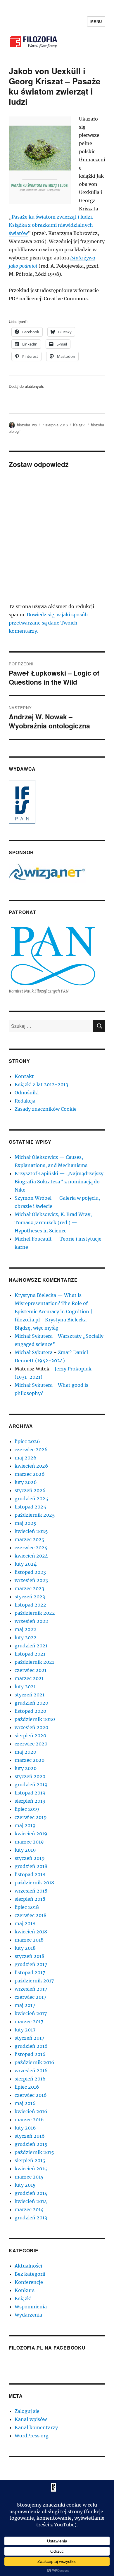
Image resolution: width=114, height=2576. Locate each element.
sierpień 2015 (30, 2160)
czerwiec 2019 (31, 1817)
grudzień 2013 (31, 2218)
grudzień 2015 (31, 2144)
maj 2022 (25, 1629)
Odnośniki (27, 1093)
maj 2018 (25, 1923)
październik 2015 (34, 2152)
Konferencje (29, 2282)
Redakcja (25, 1101)
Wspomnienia (31, 2307)
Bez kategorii (30, 2274)
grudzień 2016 (31, 2046)
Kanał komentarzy (36, 2427)
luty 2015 (25, 2185)
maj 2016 (25, 2103)
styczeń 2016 (30, 2136)
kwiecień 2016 (31, 2111)
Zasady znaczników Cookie (46, 1109)
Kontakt (24, 1076)
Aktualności (28, 2266)
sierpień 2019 (30, 1801)
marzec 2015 (29, 2177)
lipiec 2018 (27, 1907)
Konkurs (25, 2290)
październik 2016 (34, 2062)
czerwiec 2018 (31, 1915)
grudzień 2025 (31, 1499)
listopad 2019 (30, 1793)
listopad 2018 (30, 1874)
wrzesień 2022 (31, 1621)
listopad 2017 (30, 1972)
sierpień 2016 (30, 2079)
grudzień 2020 (31, 1703)
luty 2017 (25, 2030)
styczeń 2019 (30, 1858)
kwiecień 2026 (31, 1466)
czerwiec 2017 (30, 1997)
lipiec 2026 (27, 1441)
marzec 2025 (30, 1539)
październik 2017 (34, 1981)
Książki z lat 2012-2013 (41, 1084)
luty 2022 (26, 1637)
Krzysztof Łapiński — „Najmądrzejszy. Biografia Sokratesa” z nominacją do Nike (60, 1182)
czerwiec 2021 (31, 1670)
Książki (79, 425)
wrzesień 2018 (31, 1891)
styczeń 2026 (30, 1490)
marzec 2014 (29, 2209)
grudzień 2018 (31, 1866)
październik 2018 (34, 1883)
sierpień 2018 (30, 1899)
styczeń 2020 (30, 1776)
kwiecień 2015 (31, 2169)
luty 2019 (25, 1850)
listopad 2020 (30, 1711)
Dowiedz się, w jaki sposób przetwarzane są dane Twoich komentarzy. (48, 623)
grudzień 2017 (31, 1964)
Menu (96, 21)
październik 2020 (35, 1719)
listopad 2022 (30, 1605)
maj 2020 (25, 1752)
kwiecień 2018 (31, 1932)
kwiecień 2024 (31, 1556)
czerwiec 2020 (31, 1744)
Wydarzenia (28, 2315)
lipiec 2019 (27, 1809)
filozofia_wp (27, 425)
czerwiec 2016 (31, 2095)
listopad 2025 (30, 1507)
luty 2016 (25, 2128)
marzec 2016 (29, 2120)
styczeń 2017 (29, 2038)
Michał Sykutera (34, 1336)
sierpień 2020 (30, 1736)
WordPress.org (32, 2436)
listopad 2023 (30, 1572)
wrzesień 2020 (31, 1727)
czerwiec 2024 (31, 1548)
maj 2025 (25, 1523)
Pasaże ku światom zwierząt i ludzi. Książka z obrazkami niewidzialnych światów (51, 225)
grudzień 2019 (31, 1785)
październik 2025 (35, 1515)
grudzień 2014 (31, 2193)
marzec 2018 (29, 1940)
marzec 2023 (29, 1588)
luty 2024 (26, 1564)
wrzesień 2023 (31, 1580)
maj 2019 (25, 1825)
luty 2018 (25, 1948)
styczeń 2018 (30, 1956)
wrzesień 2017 (31, 1989)
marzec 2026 (30, 1474)
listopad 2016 (30, 2054)
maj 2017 (25, 2005)
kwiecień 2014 (31, 2201)
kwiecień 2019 (31, 1834)
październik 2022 (35, 1613)
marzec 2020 (30, 1760)
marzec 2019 (29, 1842)
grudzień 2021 (31, 1646)
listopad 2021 (30, 1654)
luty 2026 (26, 1482)
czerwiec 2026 (31, 1450)
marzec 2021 (29, 1678)
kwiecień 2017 (31, 2013)
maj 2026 (26, 1458)
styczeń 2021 (30, 1695)
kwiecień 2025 (31, 1531)
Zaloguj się (27, 2411)
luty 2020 (26, 1768)
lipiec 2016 (27, 2087)
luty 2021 (25, 1686)
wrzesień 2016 (31, 2071)
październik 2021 (34, 1662)
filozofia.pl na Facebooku (47, 2348)
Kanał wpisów (31, 2419)
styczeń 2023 (30, 1597)
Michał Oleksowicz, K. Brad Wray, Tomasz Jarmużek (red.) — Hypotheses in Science (53, 1222)
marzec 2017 (29, 2022)
